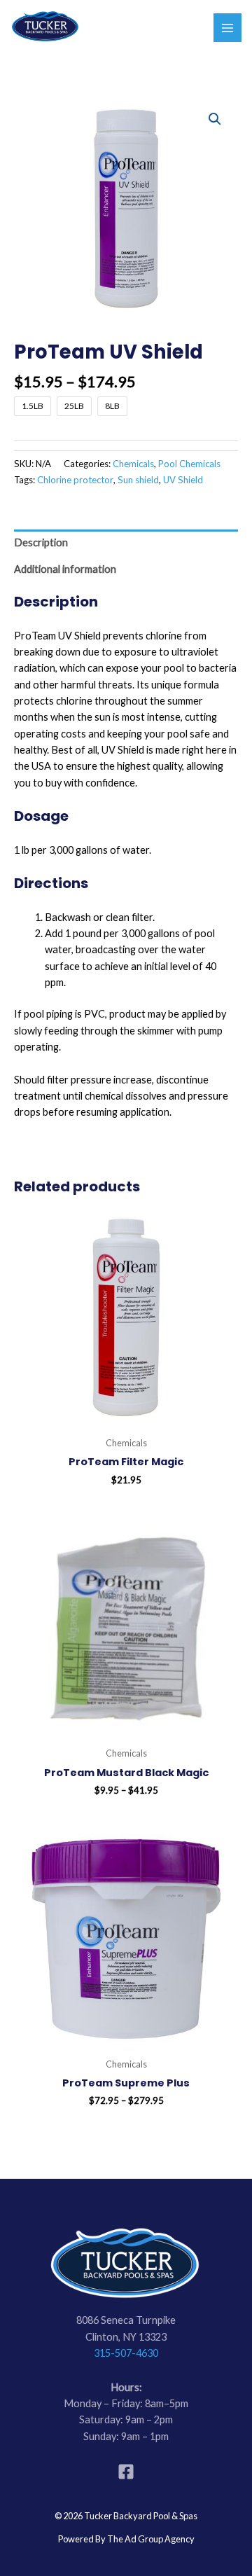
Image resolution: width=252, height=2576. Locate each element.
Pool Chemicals (189, 464)
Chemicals (133, 464)
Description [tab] (41, 542)
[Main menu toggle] (227, 27)
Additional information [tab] (65, 569)
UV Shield (183, 480)
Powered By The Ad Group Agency (126, 2539)
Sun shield (138, 480)
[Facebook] (126, 2472)
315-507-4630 (126, 2353)
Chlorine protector (75, 480)
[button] (215, 119)
